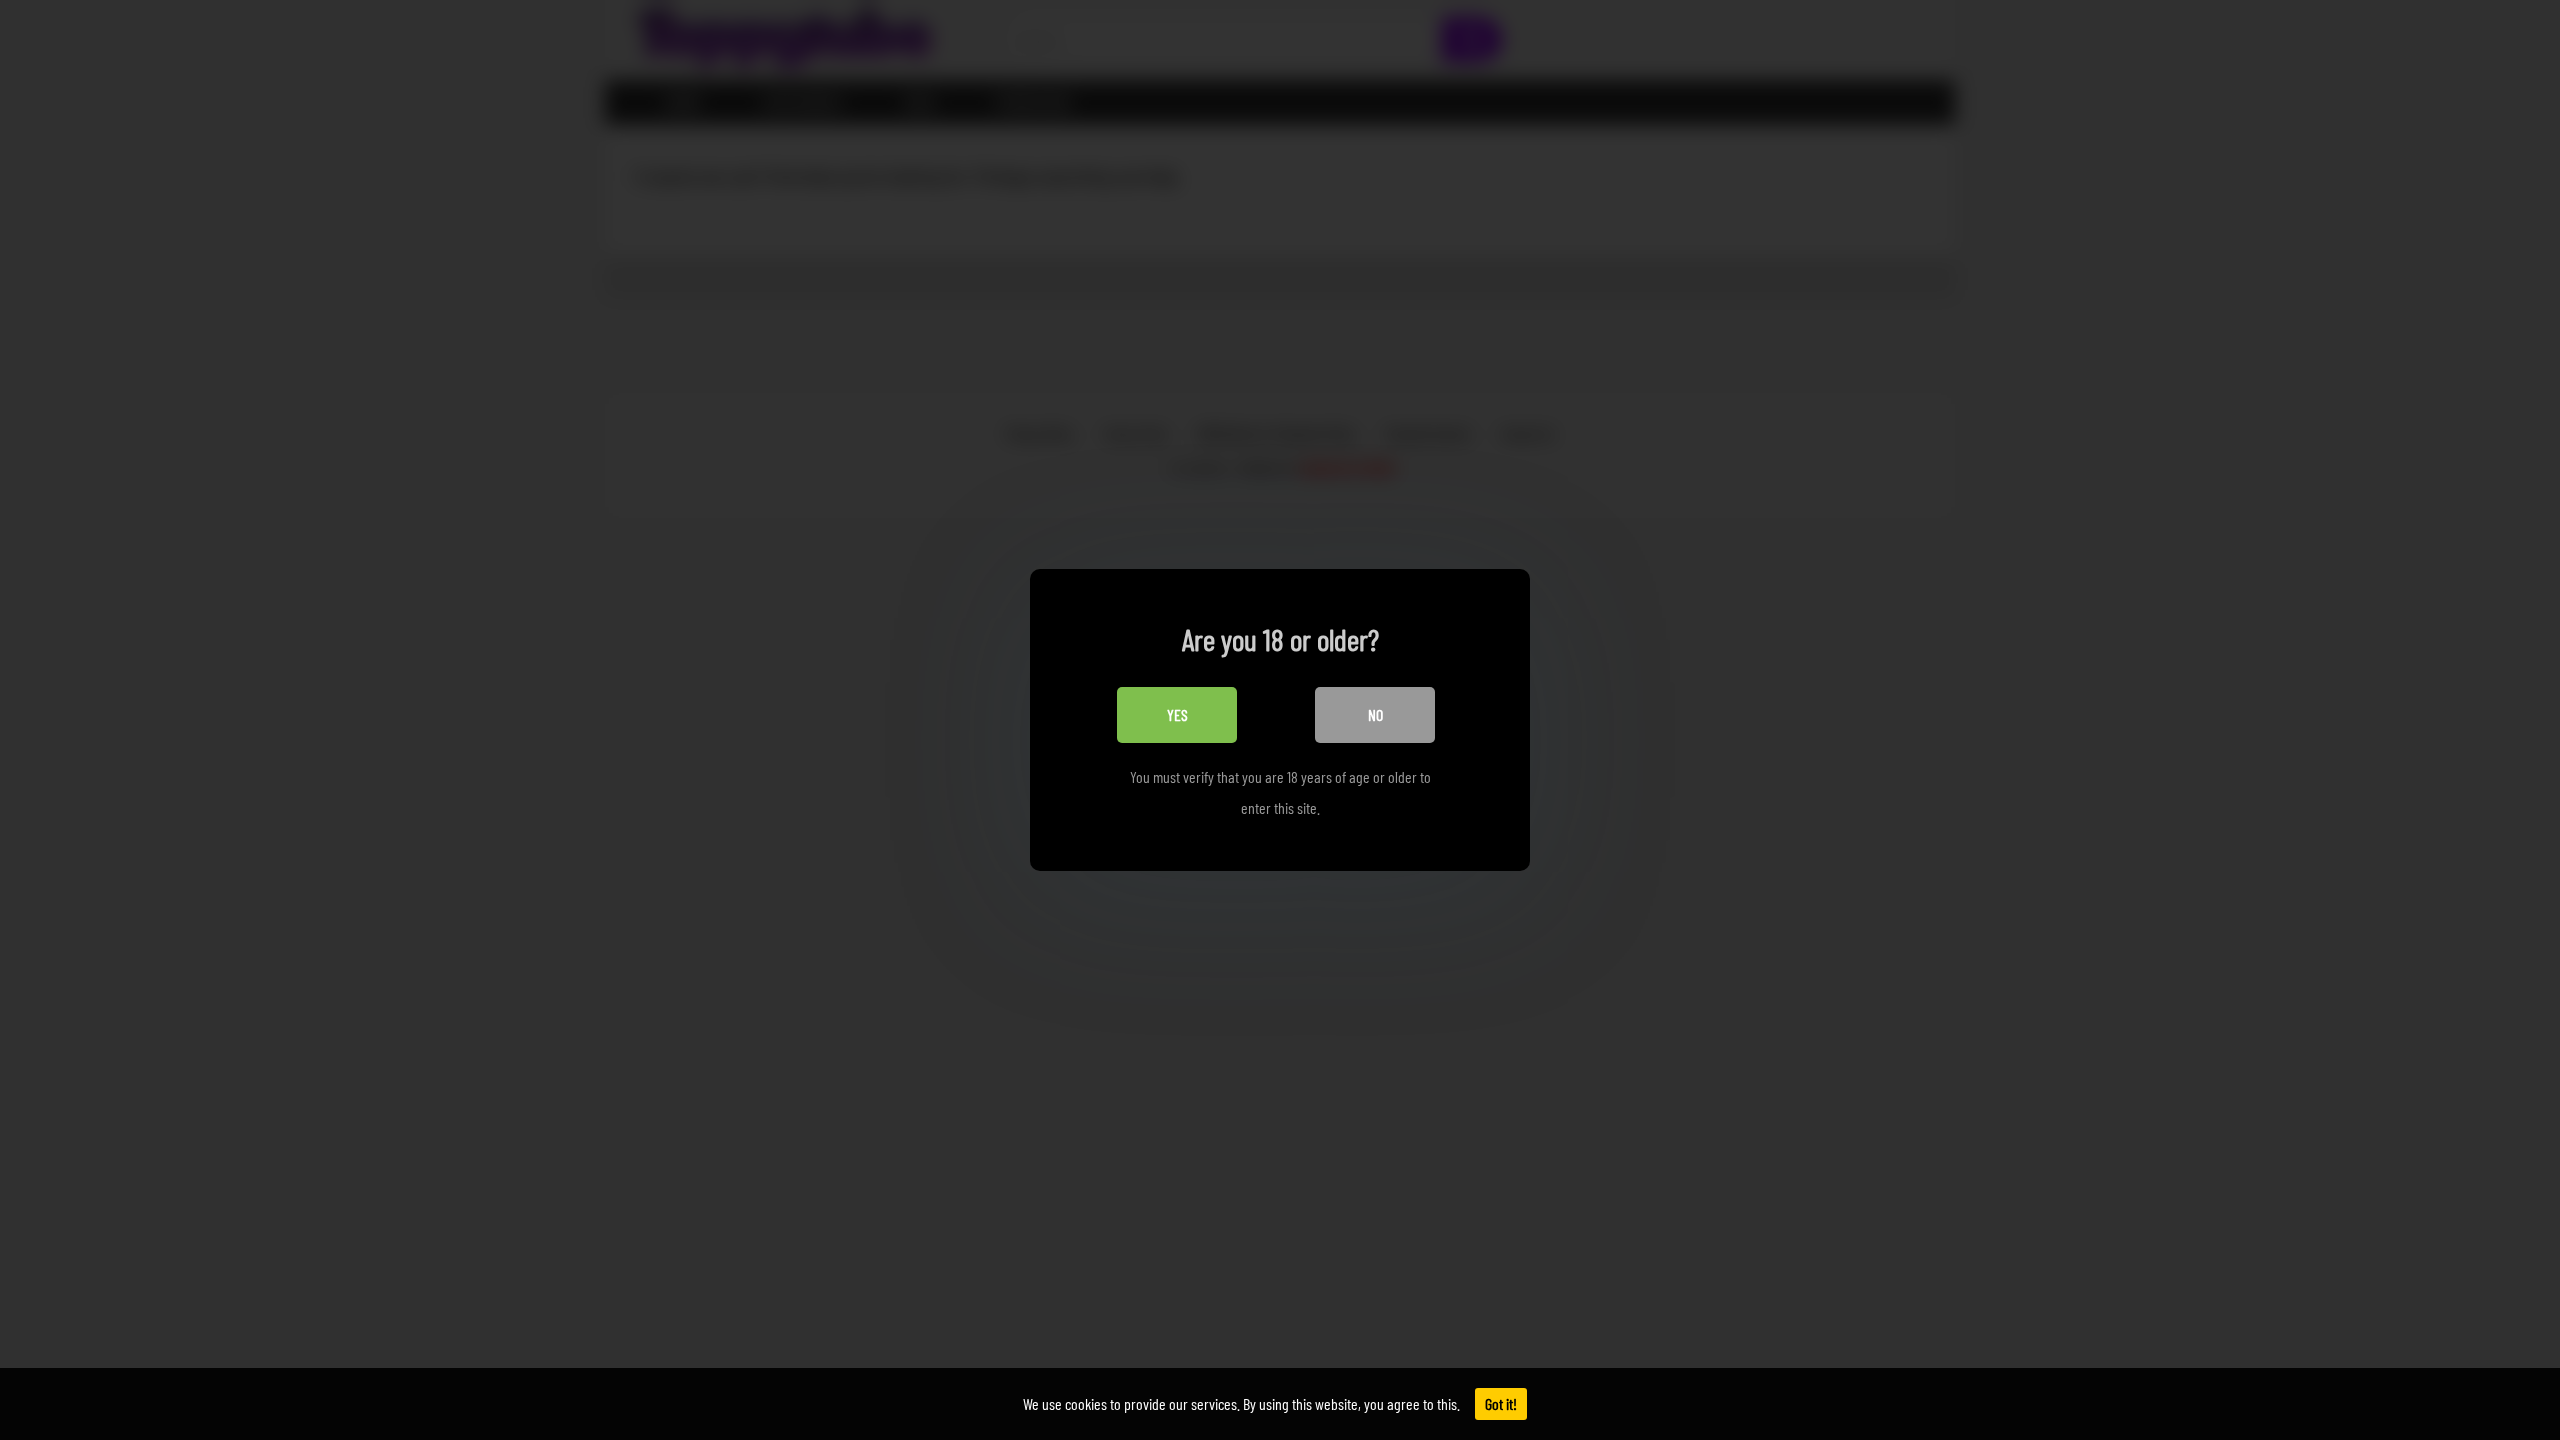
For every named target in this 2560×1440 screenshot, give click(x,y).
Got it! (1501, 1403)
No (1375, 714)
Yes (1177, 714)
